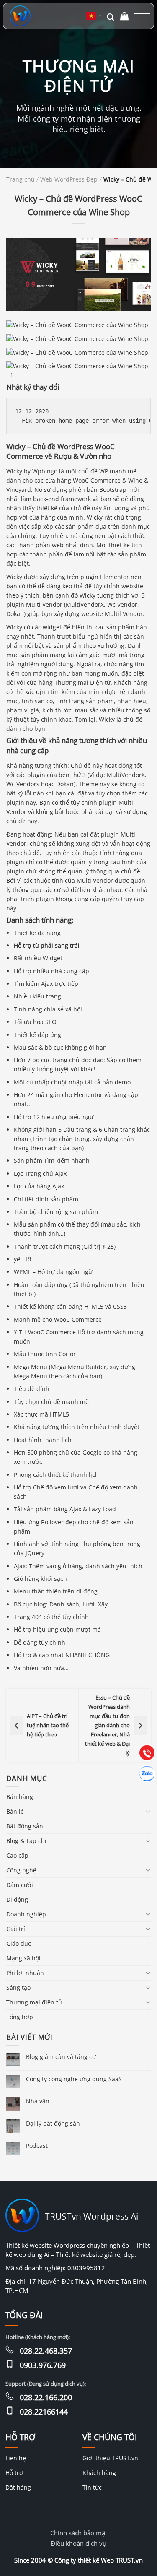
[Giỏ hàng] (125, 16)
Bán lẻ (15, 1811)
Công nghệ (21, 1870)
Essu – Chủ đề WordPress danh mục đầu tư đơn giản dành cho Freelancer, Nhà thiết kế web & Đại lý (107, 1725)
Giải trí (16, 1929)
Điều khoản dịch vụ (78, 2543)
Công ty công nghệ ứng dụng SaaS (74, 2079)
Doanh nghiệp (26, 1914)
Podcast (37, 2146)
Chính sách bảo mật (79, 2533)
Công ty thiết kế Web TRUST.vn (99, 2560)
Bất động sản (25, 1826)
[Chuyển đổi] (148, 1812)
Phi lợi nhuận (25, 1973)
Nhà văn (38, 2101)
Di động (17, 1899)
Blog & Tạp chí (26, 1841)
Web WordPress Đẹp (69, 180)
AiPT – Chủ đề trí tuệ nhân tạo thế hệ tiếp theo (48, 1725)
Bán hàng (20, 1797)
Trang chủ (21, 180)
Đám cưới (20, 1885)
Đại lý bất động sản (53, 2123)
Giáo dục (19, 1943)
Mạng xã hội (23, 1958)
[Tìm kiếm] (110, 16)
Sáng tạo (18, 1987)
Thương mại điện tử (34, 2002)
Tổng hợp (20, 2017)
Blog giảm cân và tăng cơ (61, 2057)
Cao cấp (17, 1855)
